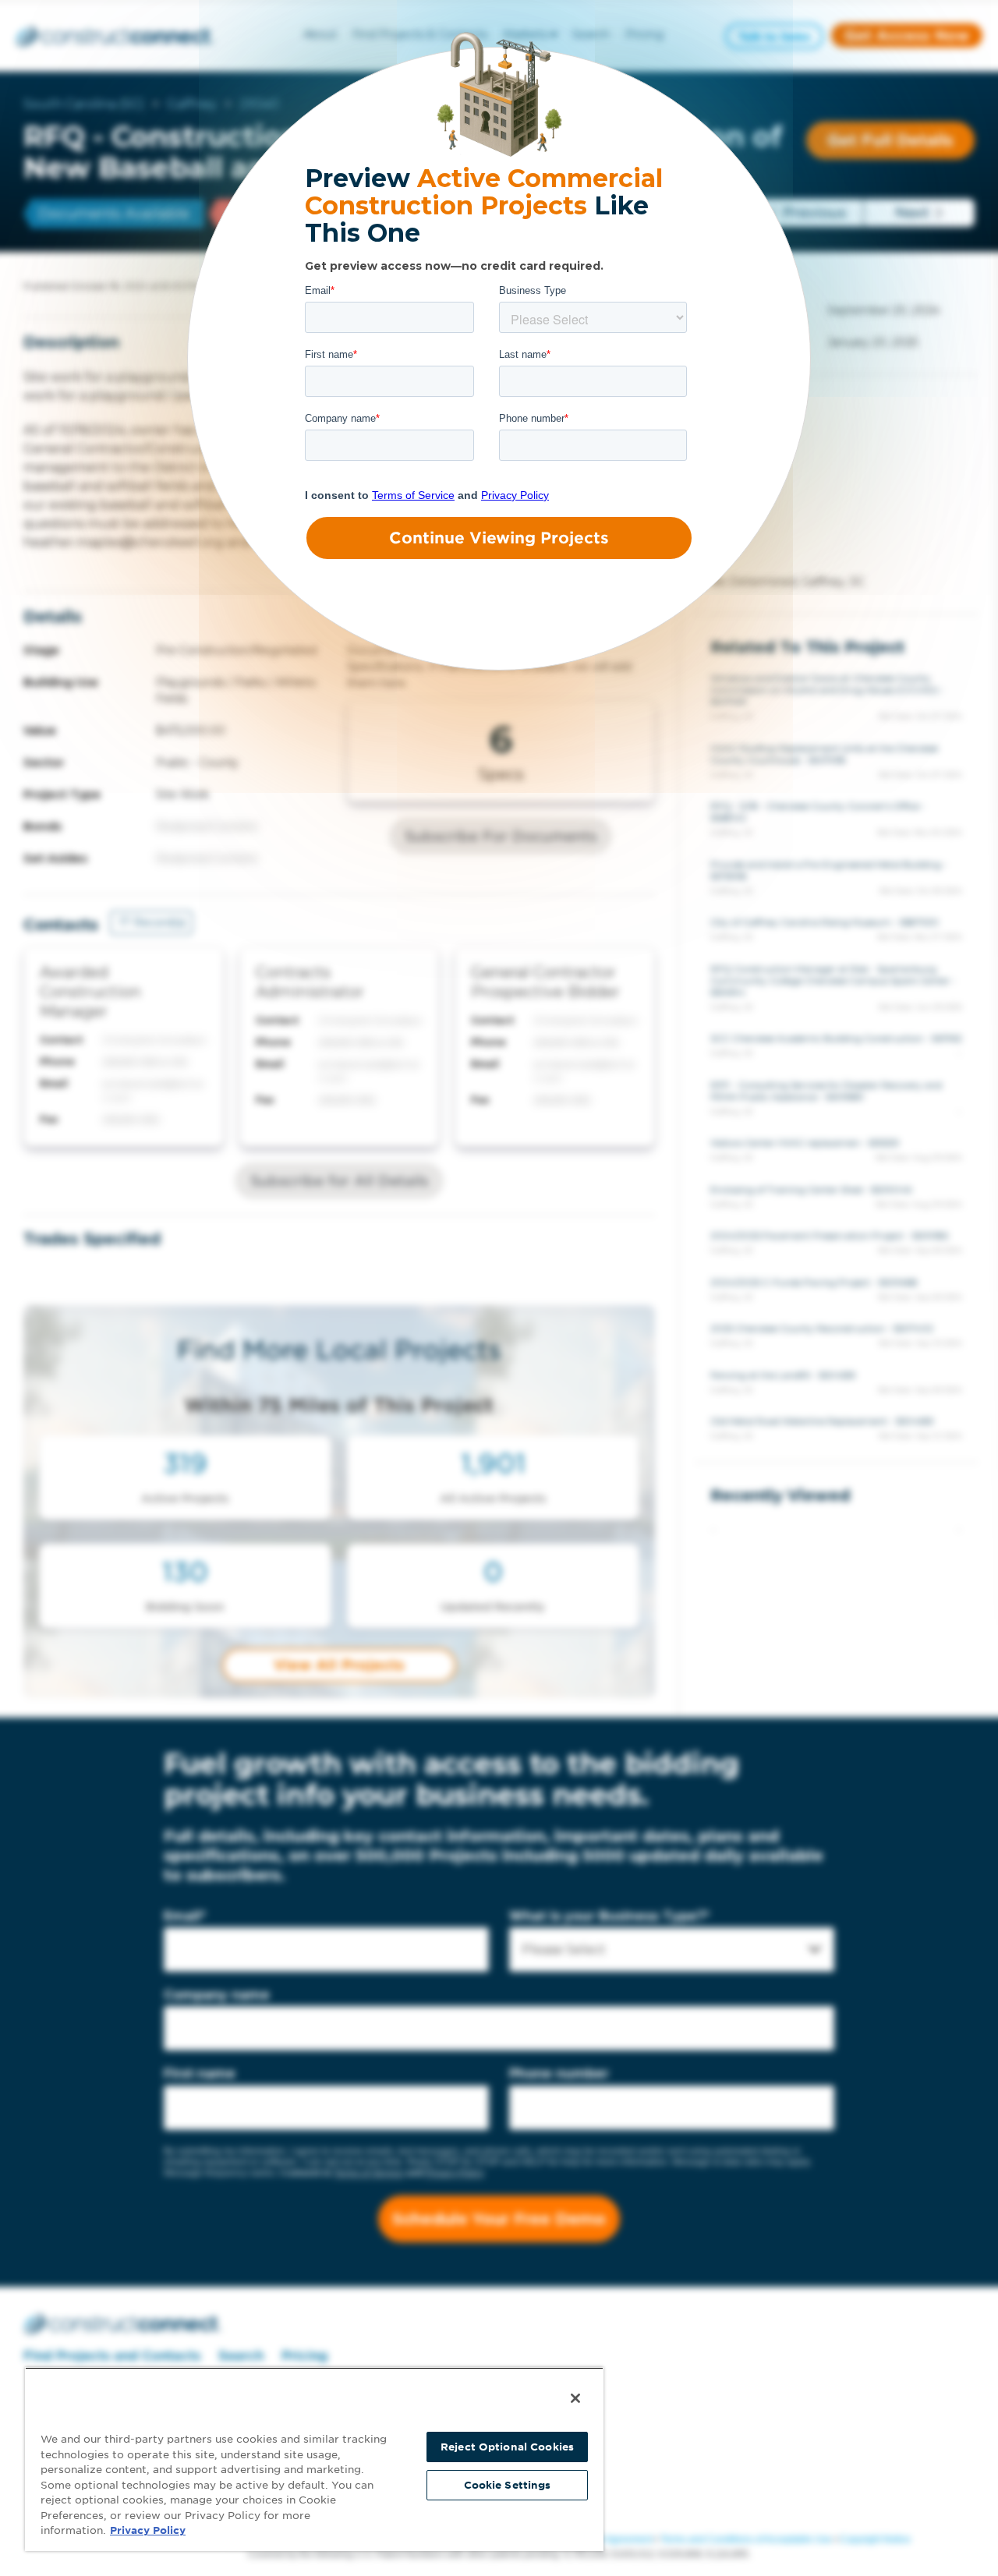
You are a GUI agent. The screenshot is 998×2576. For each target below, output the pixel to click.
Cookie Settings (508, 2485)
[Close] (575, 2398)
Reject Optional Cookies (507, 2447)
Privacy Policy (148, 2530)
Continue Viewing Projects (499, 538)
